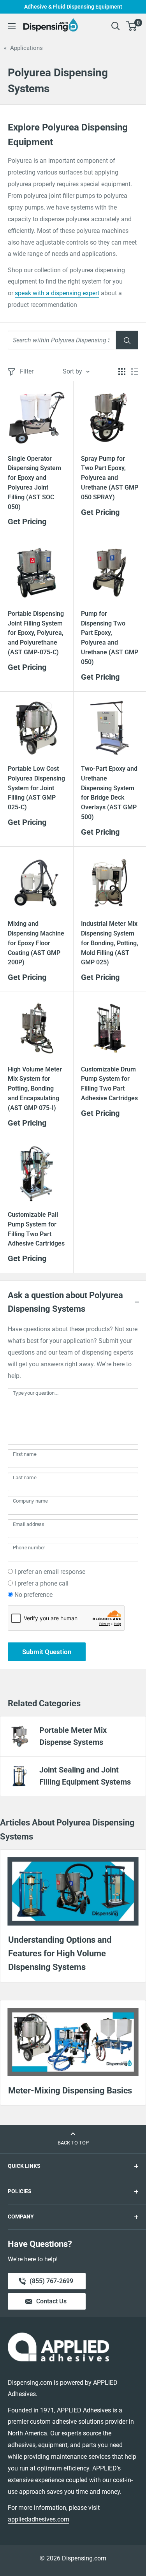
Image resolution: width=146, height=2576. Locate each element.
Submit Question (47, 1652)
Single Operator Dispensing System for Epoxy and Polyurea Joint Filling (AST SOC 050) (34, 483)
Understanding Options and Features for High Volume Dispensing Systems (60, 1953)
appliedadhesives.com (39, 2519)
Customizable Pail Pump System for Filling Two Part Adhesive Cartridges (36, 1229)
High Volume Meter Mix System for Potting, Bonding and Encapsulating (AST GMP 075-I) (35, 1089)
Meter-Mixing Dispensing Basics (70, 2091)
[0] (132, 26)
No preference (33, 1595)
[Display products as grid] (122, 372)
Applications (26, 48)
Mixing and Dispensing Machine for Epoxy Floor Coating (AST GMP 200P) (36, 943)
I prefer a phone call (41, 1583)
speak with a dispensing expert (57, 293)
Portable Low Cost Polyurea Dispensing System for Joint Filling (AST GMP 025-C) (36, 788)
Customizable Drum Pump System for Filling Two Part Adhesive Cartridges (109, 1084)
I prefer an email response (50, 1572)
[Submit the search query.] (127, 340)
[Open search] (116, 26)
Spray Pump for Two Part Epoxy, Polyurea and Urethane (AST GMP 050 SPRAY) (110, 478)
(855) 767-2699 (51, 2283)
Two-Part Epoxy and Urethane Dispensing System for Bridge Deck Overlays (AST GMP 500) (109, 793)
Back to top (73, 2143)
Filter (27, 371)
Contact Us (51, 2301)
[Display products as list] (135, 372)
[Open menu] (12, 26)
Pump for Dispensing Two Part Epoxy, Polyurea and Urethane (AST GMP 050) (110, 638)
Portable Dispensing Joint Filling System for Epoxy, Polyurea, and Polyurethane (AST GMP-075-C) (36, 633)
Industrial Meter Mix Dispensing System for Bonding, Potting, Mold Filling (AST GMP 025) (110, 943)
